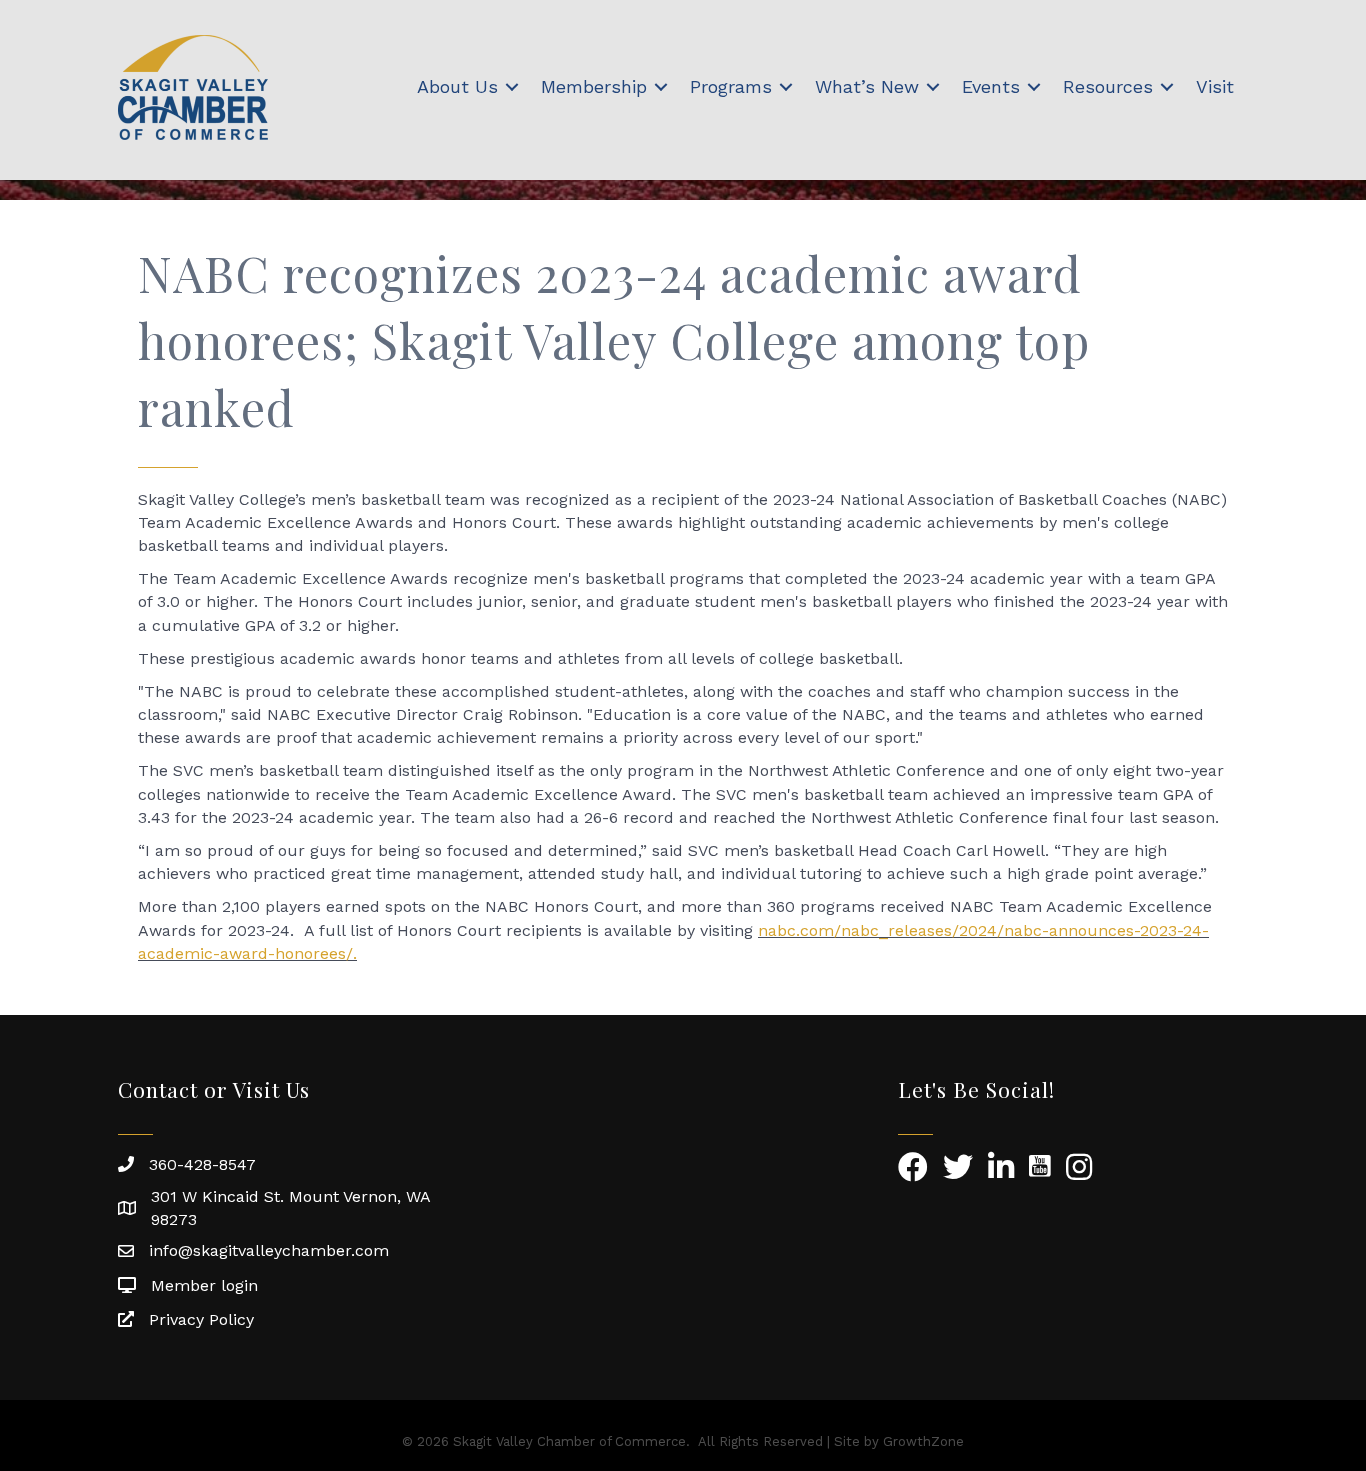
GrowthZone (923, 1441)
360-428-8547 (202, 1164)
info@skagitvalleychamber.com (269, 1250)
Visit (1215, 86)
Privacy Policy (201, 1319)
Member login (204, 1285)
